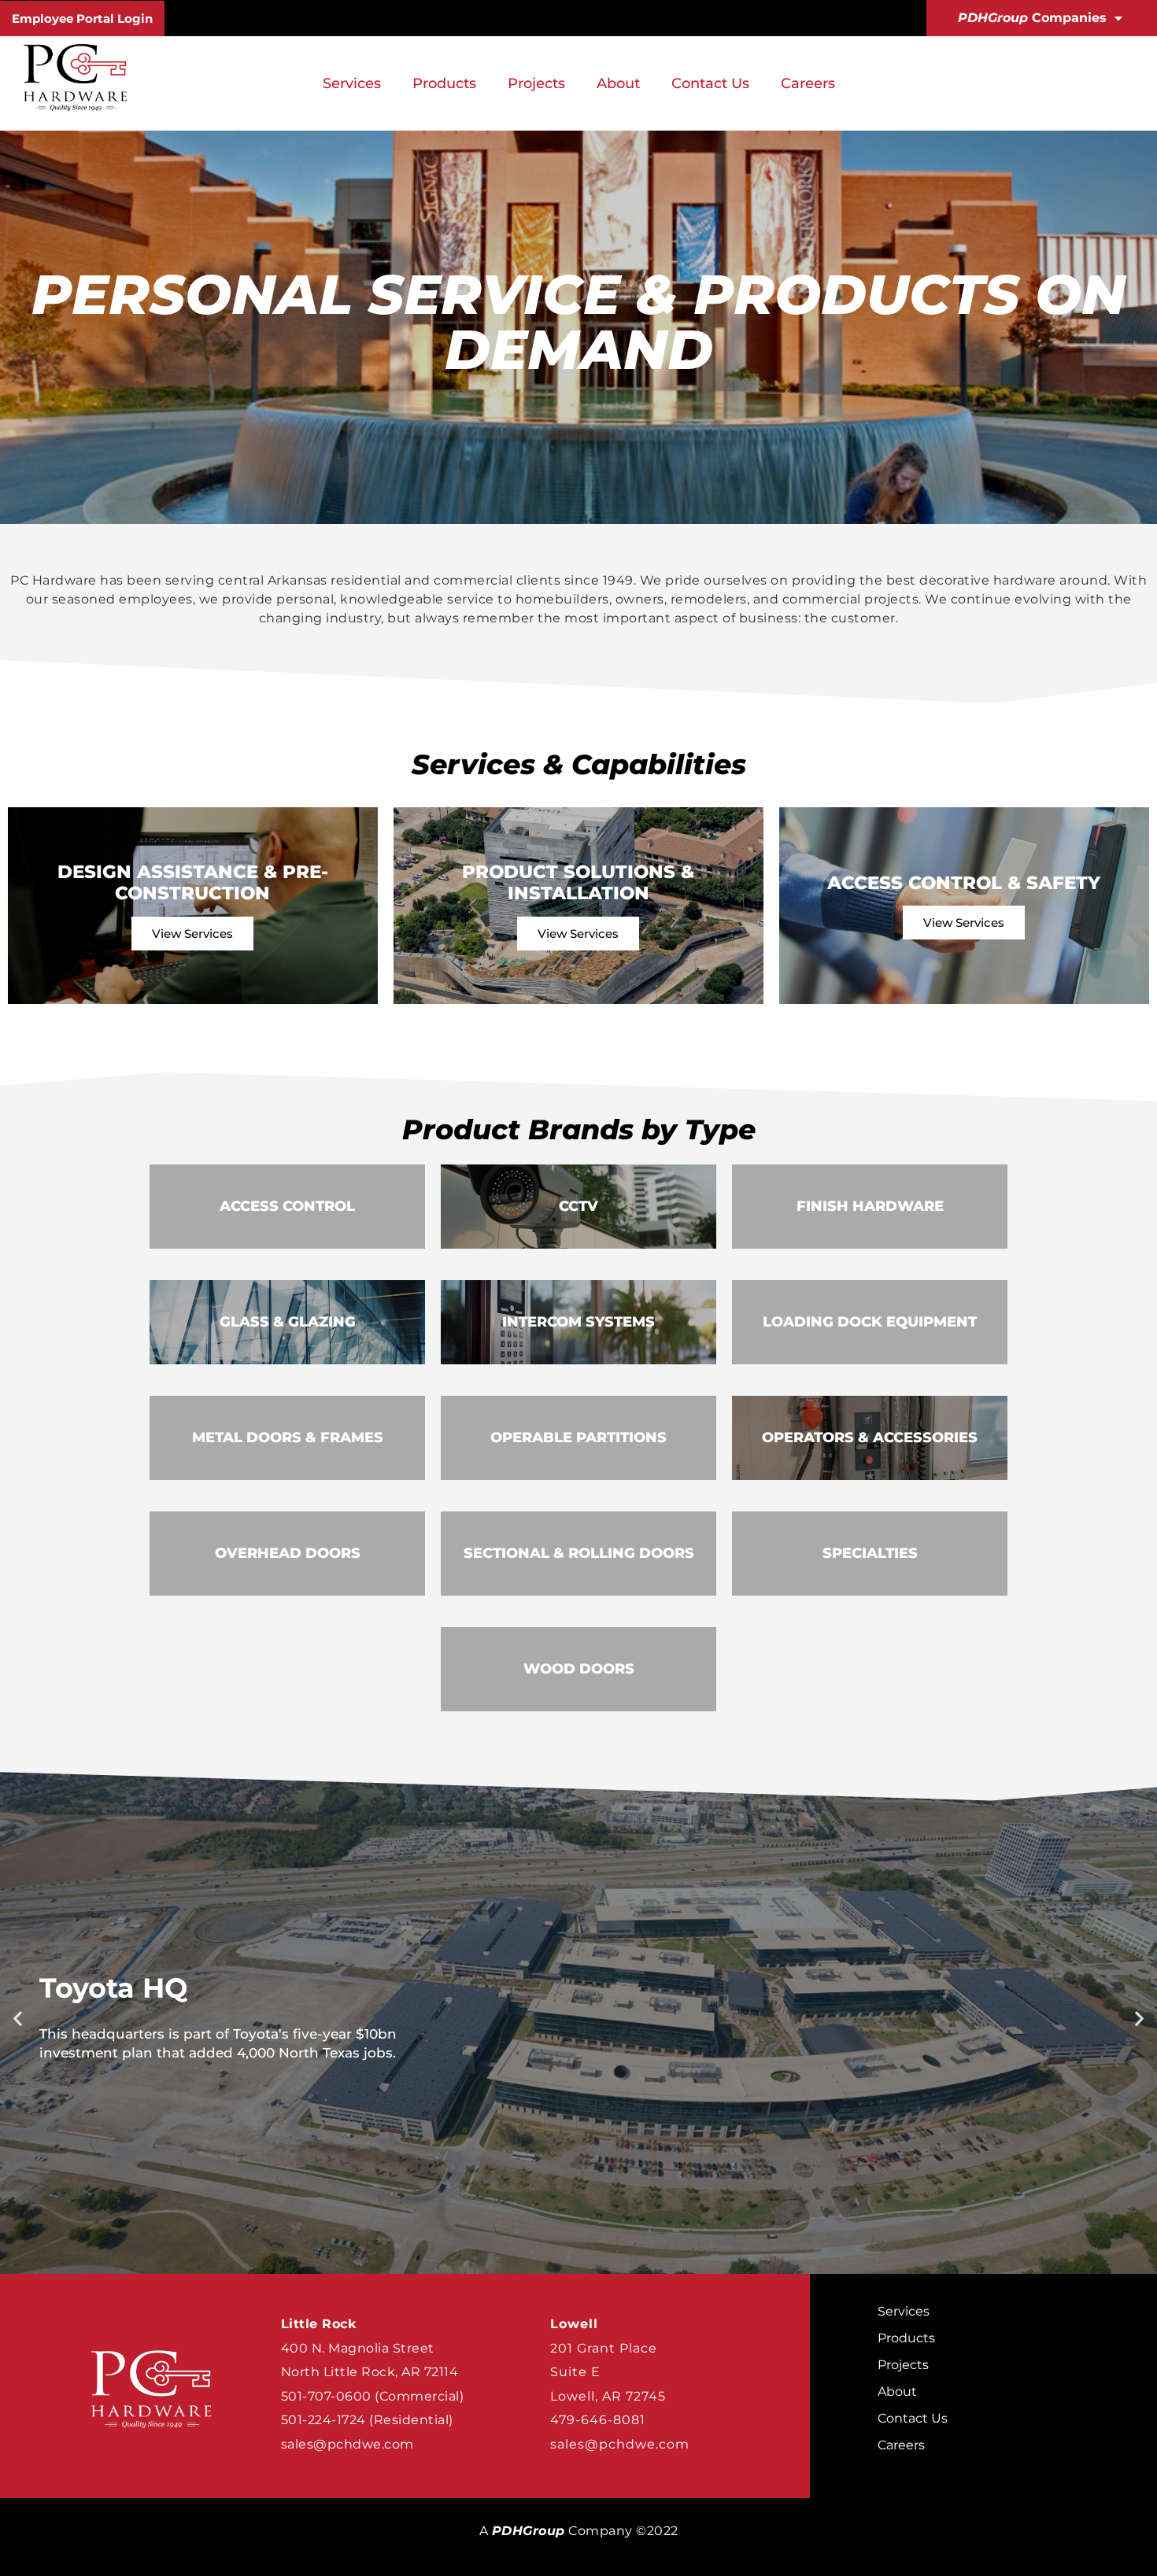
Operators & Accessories (870, 1437)
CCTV (578, 1206)
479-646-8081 (598, 2420)
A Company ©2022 (579, 2531)
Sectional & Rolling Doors (579, 1553)
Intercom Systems (578, 1322)
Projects (536, 83)
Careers (808, 83)
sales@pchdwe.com (347, 2444)
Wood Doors (579, 1669)
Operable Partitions (578, 1437)
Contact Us (710, 83)
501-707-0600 (326, 2396)
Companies (1032, 18)
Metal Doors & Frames (288, 1437)
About (618, 83)
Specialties (870, 1553)
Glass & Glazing (288, 1322)
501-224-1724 (323, 2420)
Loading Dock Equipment (870, 1322)
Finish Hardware (870, 1206)
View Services (192, 934)
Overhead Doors (288, 1553)
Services (352, 83)
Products (444, 83)
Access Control (287, 1206)
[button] (18, 2019)
